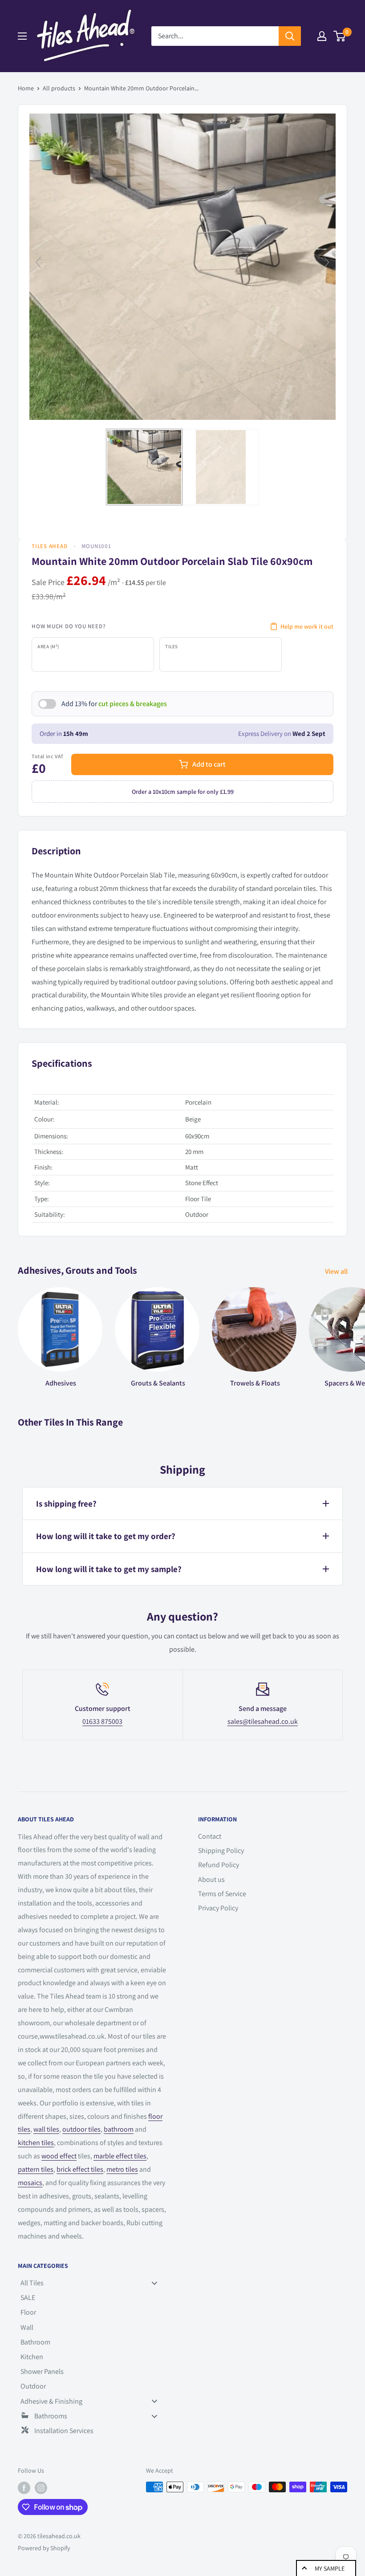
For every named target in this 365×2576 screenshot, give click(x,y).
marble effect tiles (120, 2156)
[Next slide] (327, 262)
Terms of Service (222, 1894)
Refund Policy (219, 1865)
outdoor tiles (81, 2129)
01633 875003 (102, 1721)
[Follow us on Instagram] (41, 2488)
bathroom (119, 2129)
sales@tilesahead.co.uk (263, 1721)
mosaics (30, 2183)
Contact (210, 1836)
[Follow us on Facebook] (24, 2488)
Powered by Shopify (44, 2548)
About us (211, 1879)
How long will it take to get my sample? (109, 1569)
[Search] (290, 36)
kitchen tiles (36, 2143)
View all (337, 1271)
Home (26, 88)
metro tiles (122, 2169)
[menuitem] (92, 2283)
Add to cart (209, 764)
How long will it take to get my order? (106, 1536)
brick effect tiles (80, 2169)
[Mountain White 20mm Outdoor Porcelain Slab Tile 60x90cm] (144, 467)
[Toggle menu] (154, 2283)
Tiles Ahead (50, 546)
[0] (340, 36)
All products (59, 88)
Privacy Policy (218, 1908)
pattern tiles (36, 2169)
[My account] (322, 36)
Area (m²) (48, 646)
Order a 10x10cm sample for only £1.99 (183, 792)
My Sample (330, 2568)
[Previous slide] (38, 262)
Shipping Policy (221, 1851)
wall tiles (46, 2129)
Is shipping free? (66, 1503)
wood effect (59, 2156)
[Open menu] (22, 36)
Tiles (172, 646)
